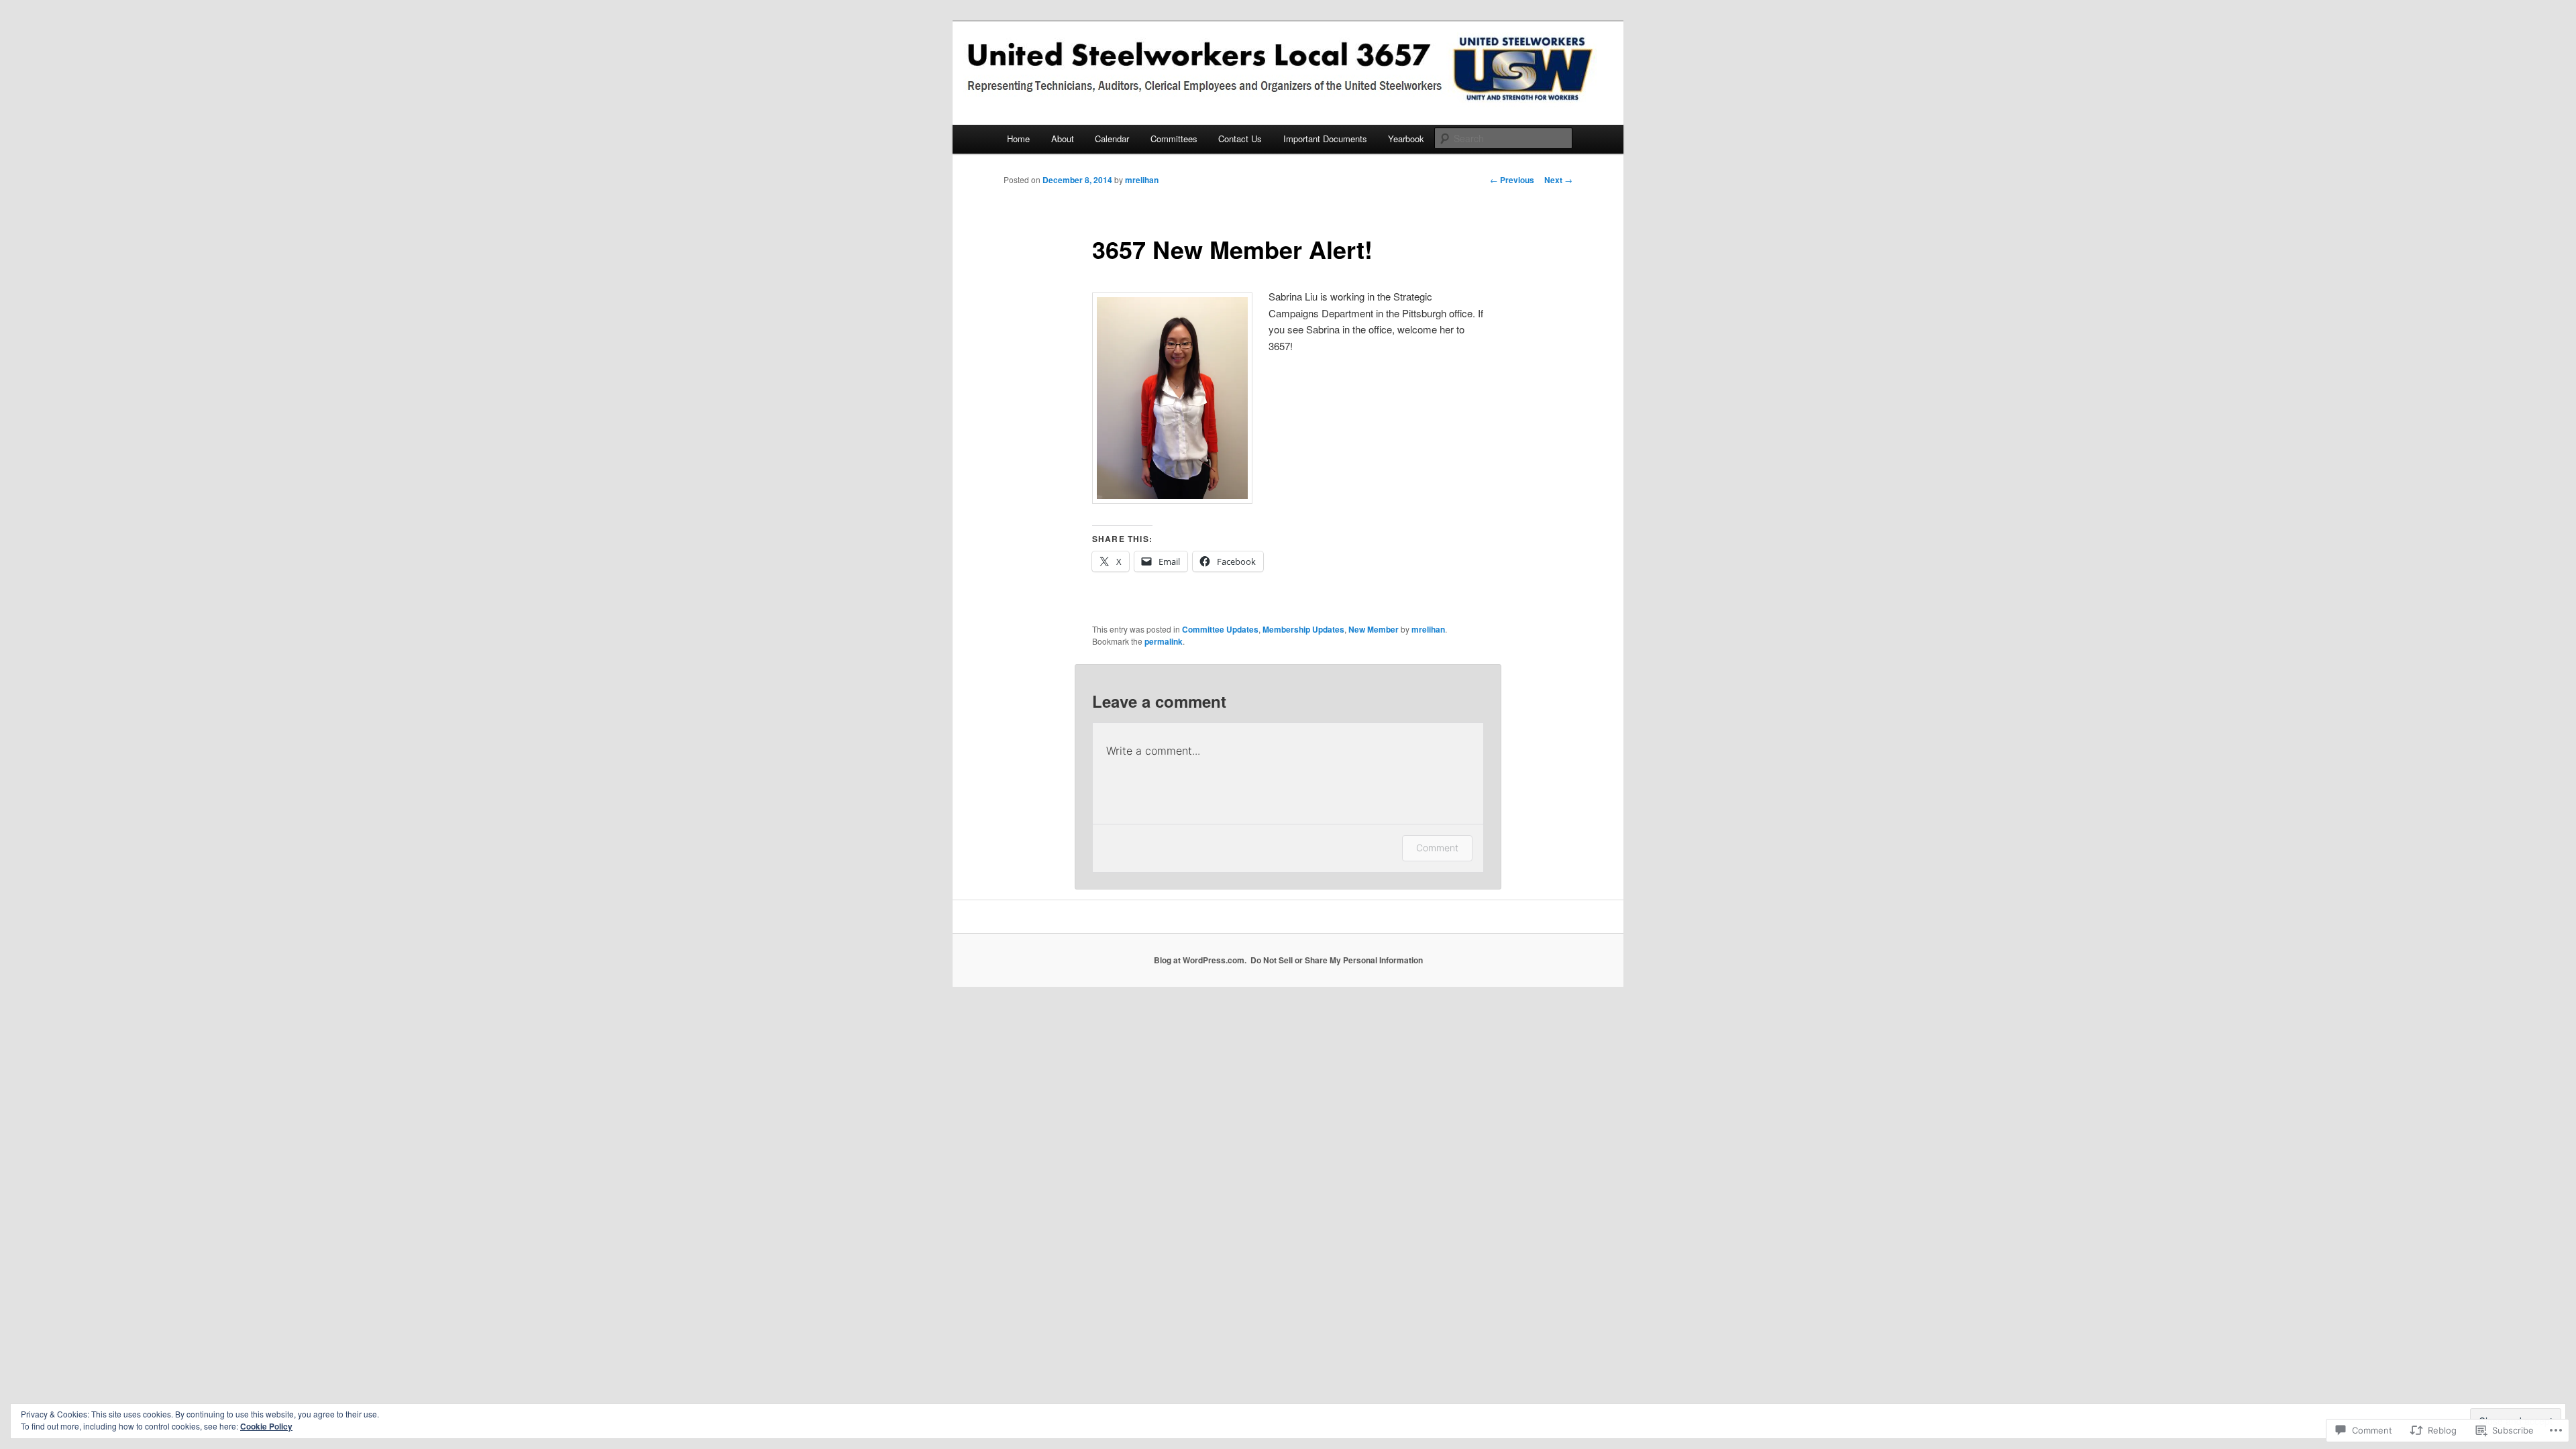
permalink (1164, 641)
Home (1018, 139)
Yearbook (1406, 139)
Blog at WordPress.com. (1200, 960)
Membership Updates (1303, 629)
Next (1558, 180)
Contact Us (1240, 139)
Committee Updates (1220, 629)
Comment (1437, 848)
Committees (1174, 139)
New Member (1374, 629)
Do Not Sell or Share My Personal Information (1337, 960)
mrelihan (1142, 180)
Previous (1512, 180)
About (1063, 139)
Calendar (1112, 139)
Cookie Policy (266, 1426)
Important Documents (1325, 139)
